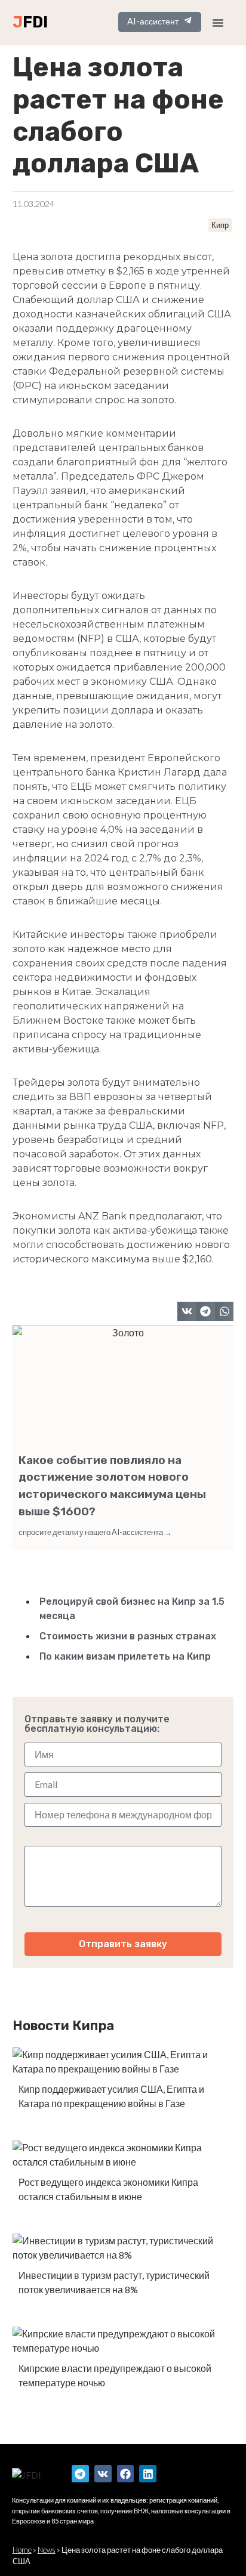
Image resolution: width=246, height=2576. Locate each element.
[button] (187, 1311)
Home (22, 2550)
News (47, 2550)
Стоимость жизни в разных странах (128, 1636)
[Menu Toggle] (218, 23)
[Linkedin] (148, 2474)
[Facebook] (126, 2474)
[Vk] (103, 2474)
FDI (35, 22)
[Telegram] (80, 2474)
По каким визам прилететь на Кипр (125, 1656)
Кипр (220, 225)
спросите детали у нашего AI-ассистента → (95, 1532)
